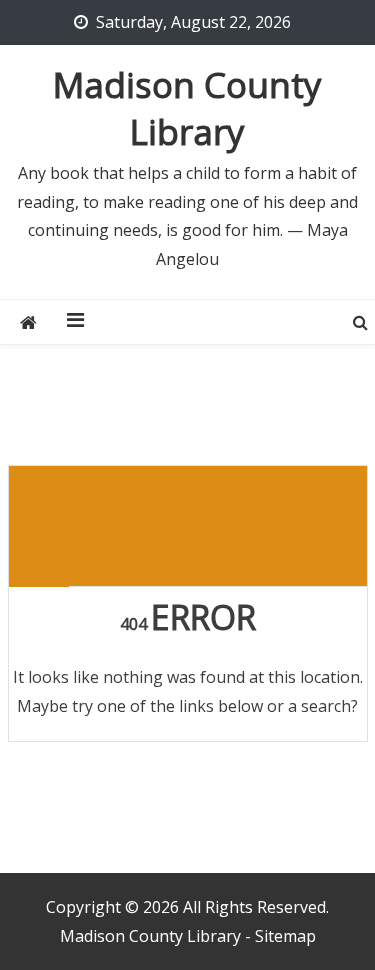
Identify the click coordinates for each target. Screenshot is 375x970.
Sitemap (285, 936)
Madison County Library (187, 108)
